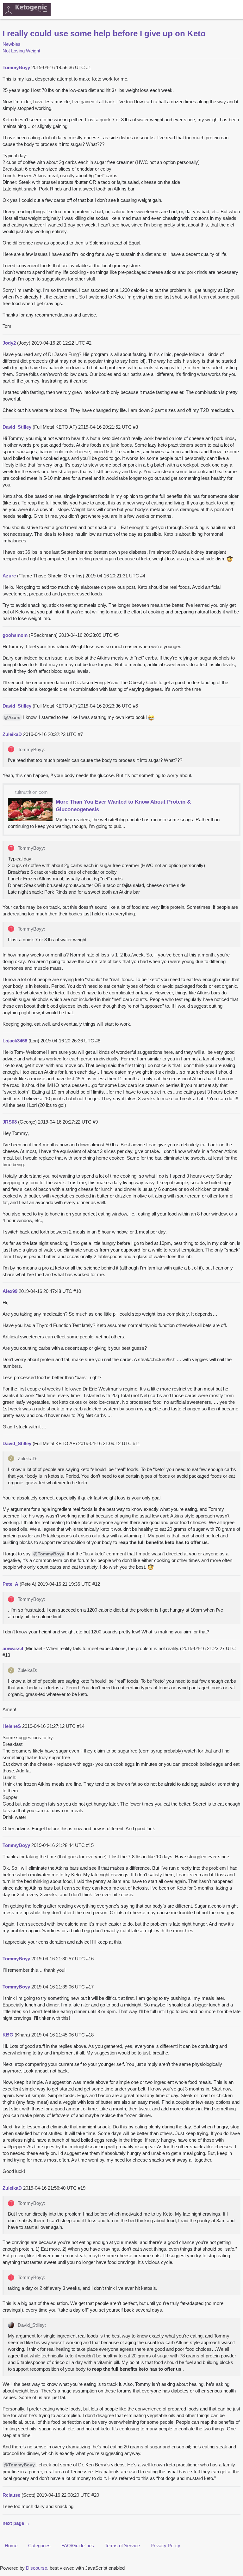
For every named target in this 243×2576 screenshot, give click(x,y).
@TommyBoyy (49, 1554)
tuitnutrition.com (31, 792)
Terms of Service (122, 2546)
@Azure (12, 717)
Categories (39, 2546)
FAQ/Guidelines (78, 2546)
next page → (16, 2523)
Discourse (37, 2568)
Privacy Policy (165, 2546)
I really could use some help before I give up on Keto (104, 33)
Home (11, 2546)
